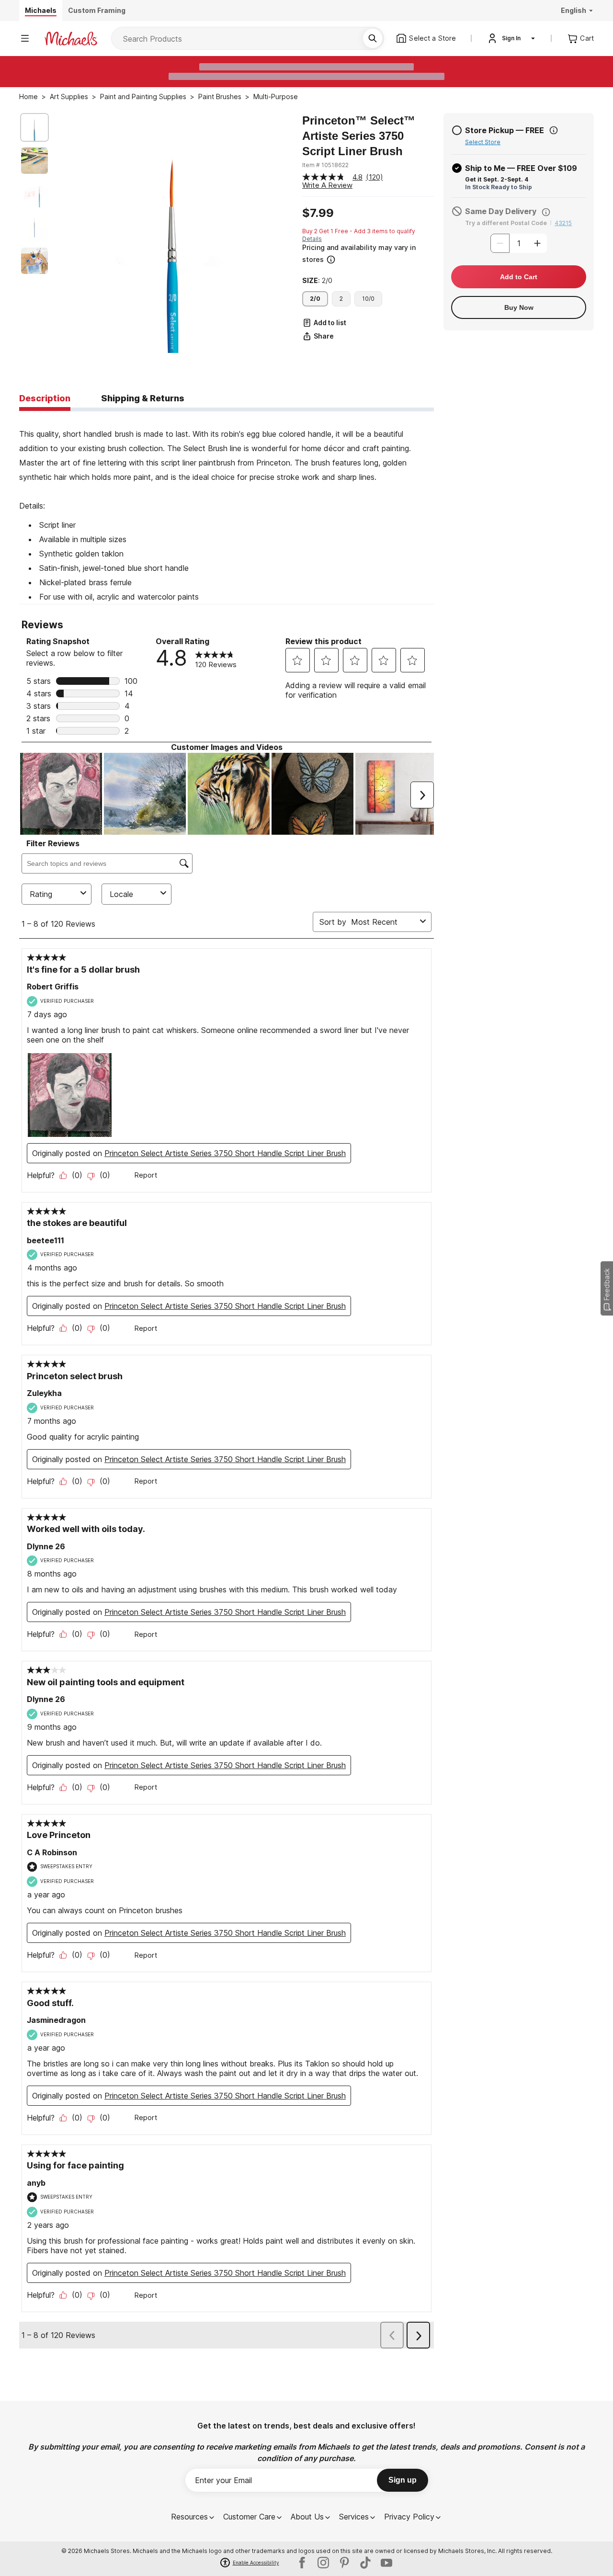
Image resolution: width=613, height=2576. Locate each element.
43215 (563, 223)
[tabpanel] (227, 508)
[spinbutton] (519, 243)
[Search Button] (373, 38)
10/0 (368, 299)
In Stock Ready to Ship (499, 187)
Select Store (483, 142)
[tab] (45, 399)
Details (312, 239)
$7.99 (318, 213)
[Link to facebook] (302, 2563)
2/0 (315, 299)
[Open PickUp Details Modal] (554, 130)
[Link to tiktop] (365, 2563)
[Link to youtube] (386, 2563)
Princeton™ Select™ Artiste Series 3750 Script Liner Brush (359, 136)
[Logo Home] (71, 39)
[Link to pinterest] (344, 2563)
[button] (367, 254)
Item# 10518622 (325, 165)
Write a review (327, 185)
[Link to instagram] (323, 2563)
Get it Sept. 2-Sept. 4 (497, 179)
